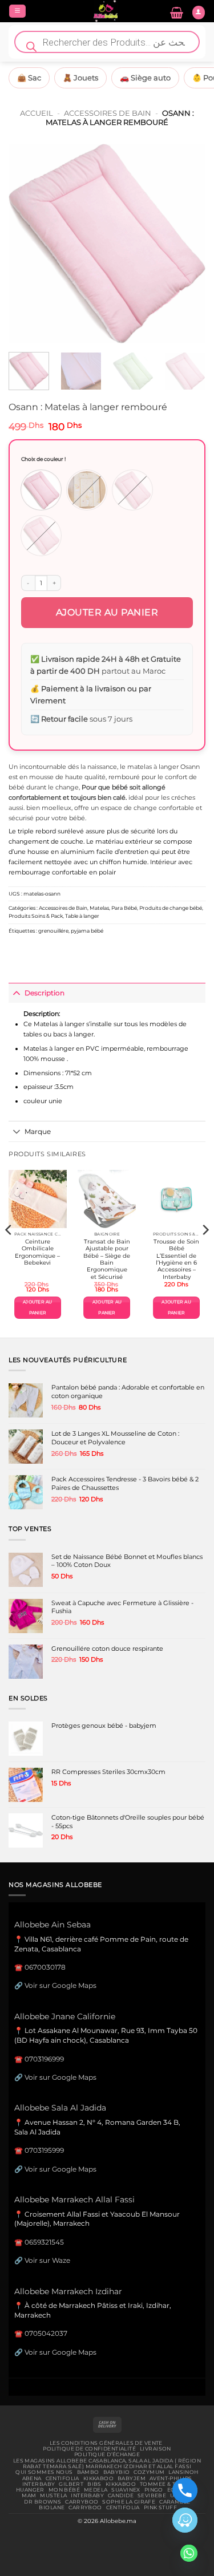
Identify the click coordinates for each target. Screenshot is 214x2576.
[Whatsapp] (189, 2553)
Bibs (94, 2484)
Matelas (99, 908)
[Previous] (27, 244)
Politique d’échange (107, 2455)
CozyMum (149, 2472)
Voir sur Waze (47, 2260)
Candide (121, 2496)
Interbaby (39, 2484)
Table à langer (82, 916)
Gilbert (71, 2484)
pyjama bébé (87, 931)
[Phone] (185, 2490)
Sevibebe (152, 2496)
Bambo (88, 2472)
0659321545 (44, 2242)
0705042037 (46, 2333)
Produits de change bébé (171, 908)
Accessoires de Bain (108, 113)
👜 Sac (29, 78)
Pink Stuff (160, 2508)
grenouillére (53, 931)
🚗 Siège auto (145, 78)
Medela (96, 2490)
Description (45, 993)
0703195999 (44, 2150)
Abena (32, 2478)
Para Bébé (124, 908)
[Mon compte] (199, 13)
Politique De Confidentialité (89, 2449)
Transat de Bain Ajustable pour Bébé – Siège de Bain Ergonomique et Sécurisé (107, 1259)
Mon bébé (64, 2490)
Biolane (52, 2508)
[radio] (41, 490)
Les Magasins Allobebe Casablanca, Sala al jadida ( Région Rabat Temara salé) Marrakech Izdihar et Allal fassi (107, 2464)
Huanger (30, 2490)
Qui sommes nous (44, 2472)
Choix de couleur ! (43, 459)
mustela (53, 2496)
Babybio (117, 2472)
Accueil (37, 113)
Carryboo (82, 2502)
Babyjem (132, 2478)
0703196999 (44, 2059)
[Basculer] (16, 993)
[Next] (187, 244)
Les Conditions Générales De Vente (106, 2443)
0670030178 (45, 1967)
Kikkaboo (98, 2478)
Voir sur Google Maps (60, 1985)
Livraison (156, 2449)
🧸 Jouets (80, 78)
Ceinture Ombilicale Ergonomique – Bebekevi (37, 1252)
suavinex (126, 2490)
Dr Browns (43, 2502)
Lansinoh (183, 2472)
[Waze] (185, 2520)
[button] (17, 11)
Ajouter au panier (107, 612)
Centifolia (62, 2478)
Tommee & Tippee (166, 2484)
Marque (38, 1131)
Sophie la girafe (129, 2502)
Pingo (154, 2490)
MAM (29, 2496)
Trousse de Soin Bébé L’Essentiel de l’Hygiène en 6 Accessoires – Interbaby (176, 1259)
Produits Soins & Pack (36, 916)
